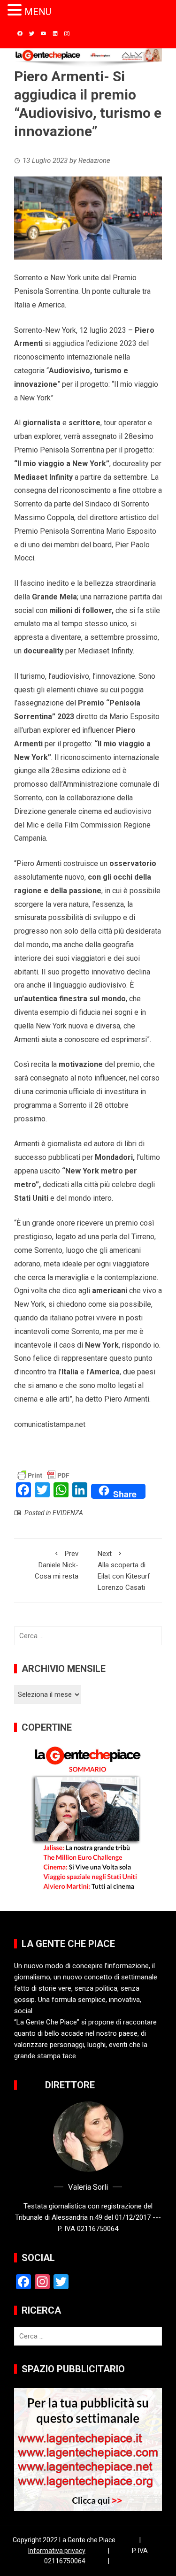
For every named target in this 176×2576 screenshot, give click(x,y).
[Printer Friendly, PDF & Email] (43, 1475)
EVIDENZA (68, 1513)
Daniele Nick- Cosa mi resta (57, 1565)
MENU (38, 12)
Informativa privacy (57, 2551)
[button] (16, 11)
